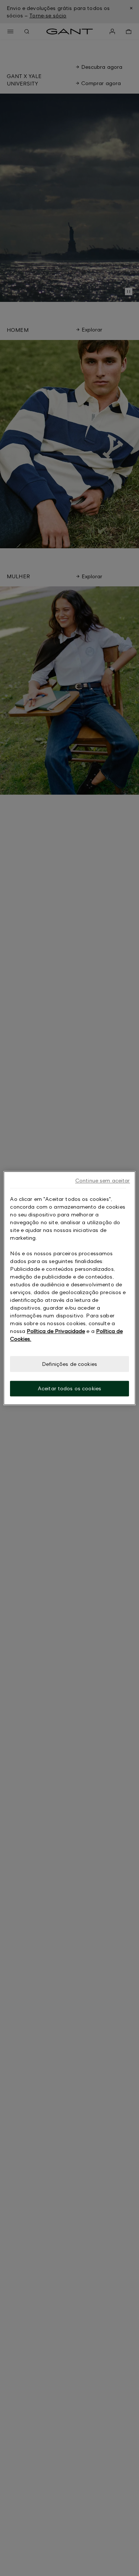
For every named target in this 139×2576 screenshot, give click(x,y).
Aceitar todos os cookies (69, 1389)
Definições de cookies (69, 1364)
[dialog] (69, 1288)
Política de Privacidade (56, 1331)
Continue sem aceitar (103, 1180)
